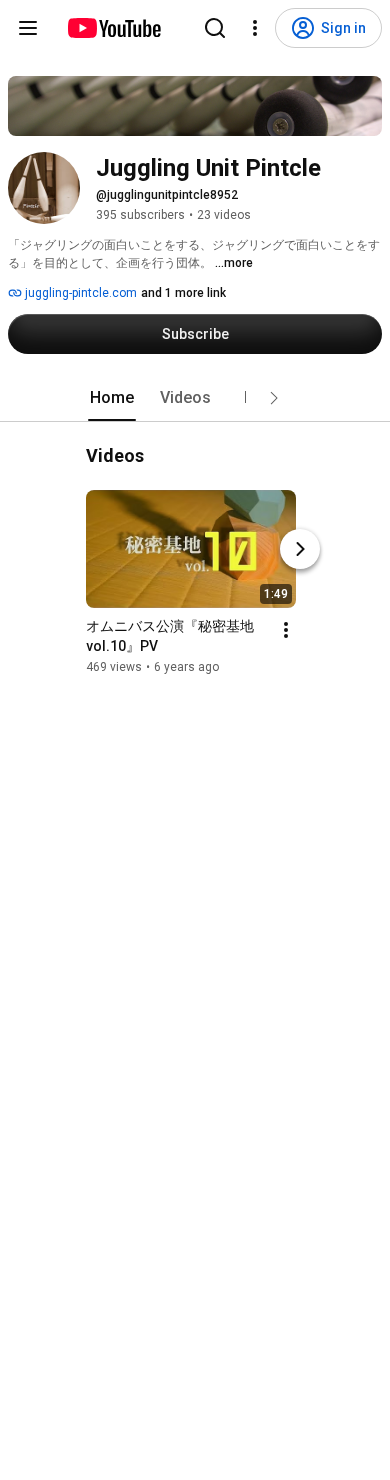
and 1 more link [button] (183, 293)
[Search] (215, 28)
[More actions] (286, 630)
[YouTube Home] (113, 28)
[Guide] (28, 28)
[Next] (300, 549)
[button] (274, 398)
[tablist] (195, 398)
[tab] (112, 398)
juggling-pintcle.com (79, 293)
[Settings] (255, 28)
